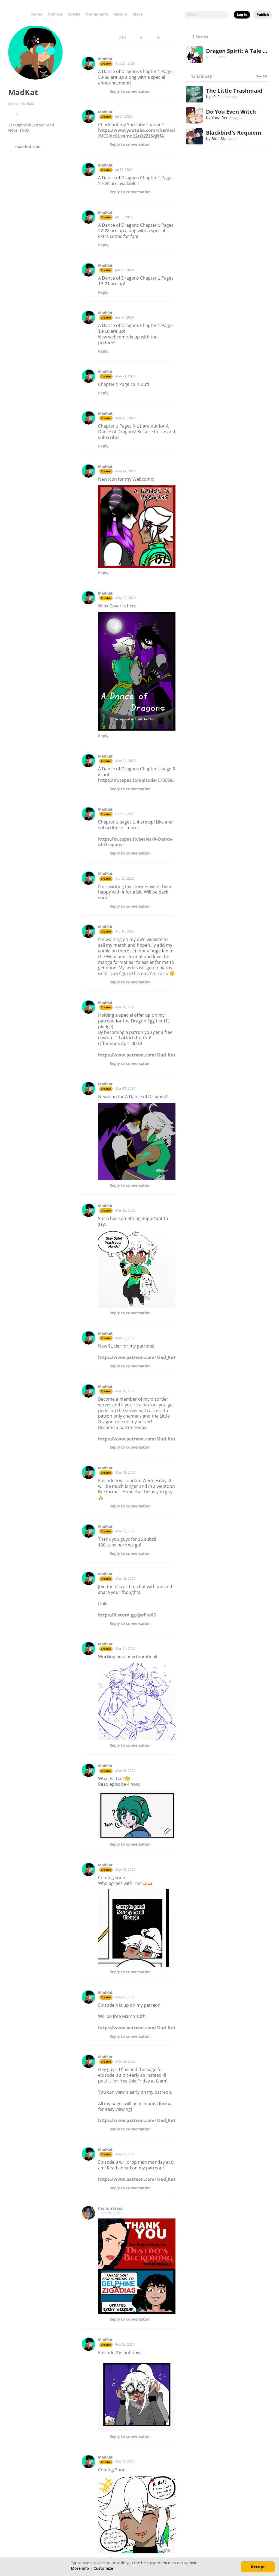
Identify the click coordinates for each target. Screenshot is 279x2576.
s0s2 (216, 97)
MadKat (105, 59)
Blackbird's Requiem (234, 133)
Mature (120, 14)
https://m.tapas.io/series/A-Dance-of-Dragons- (136, 842)
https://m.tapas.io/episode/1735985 (136, 780)
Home (37, 14)
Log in (242, 15)
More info (80, 2568)
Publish (263, 15)
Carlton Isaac (110, 2208)
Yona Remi (221, 118)
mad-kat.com (28, 147)
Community (97, 14)
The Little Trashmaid (234, 91)
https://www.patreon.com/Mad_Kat (137, 1055)
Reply (130, 92)
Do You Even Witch (231, 112)
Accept (258, 2567)
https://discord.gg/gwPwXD (127, 1615)
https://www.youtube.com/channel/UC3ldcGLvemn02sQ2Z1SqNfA (137, 133)
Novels (74, 14)
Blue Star (220, 139)
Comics (55, 14)
